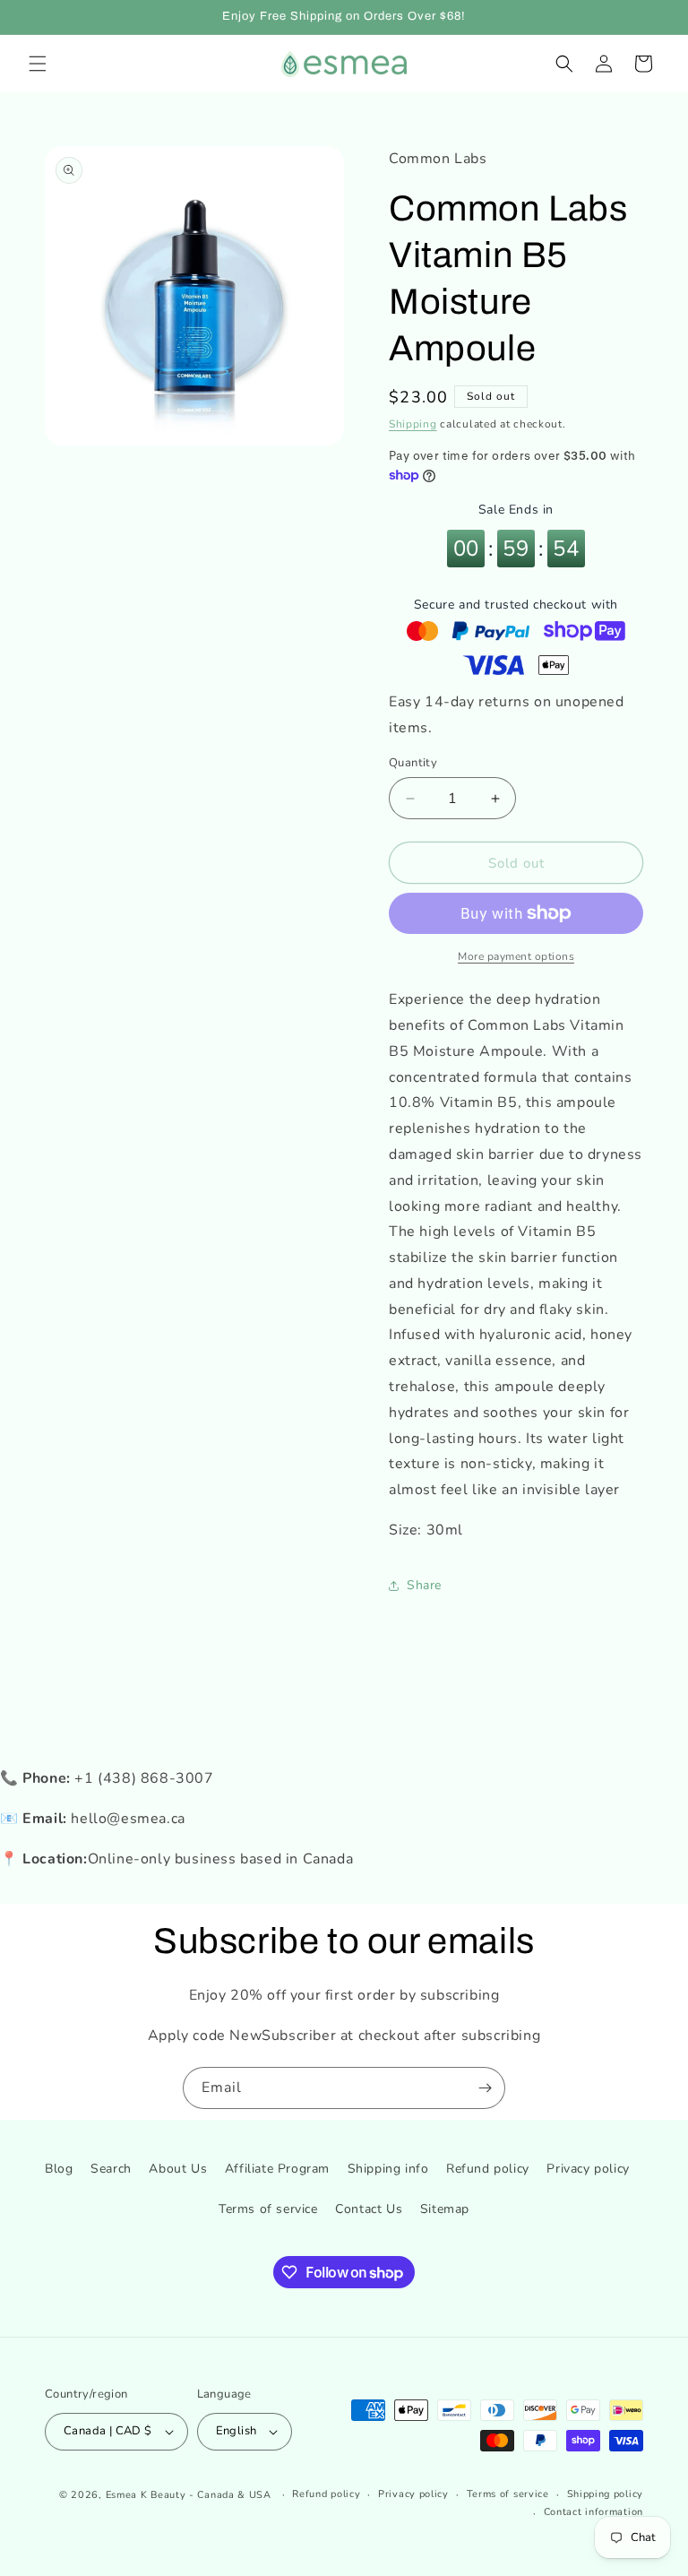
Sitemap (445, 2209)
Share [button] (424, 1585)
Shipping (413, 424)
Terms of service (268, 2209)
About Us (178, 2169)
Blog (59, 2169)
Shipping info (388, 2169)
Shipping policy (606, 2494)
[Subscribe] (485, 2088)
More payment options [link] (516, 956)
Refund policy (488, 2169)
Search (111, 2169)
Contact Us (369, 2209)
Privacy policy (588, 2169)
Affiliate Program (277, 2169)
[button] (38, 64)
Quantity (413, 763)
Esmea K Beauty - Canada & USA (189, 2495)
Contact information (593, 2512)
